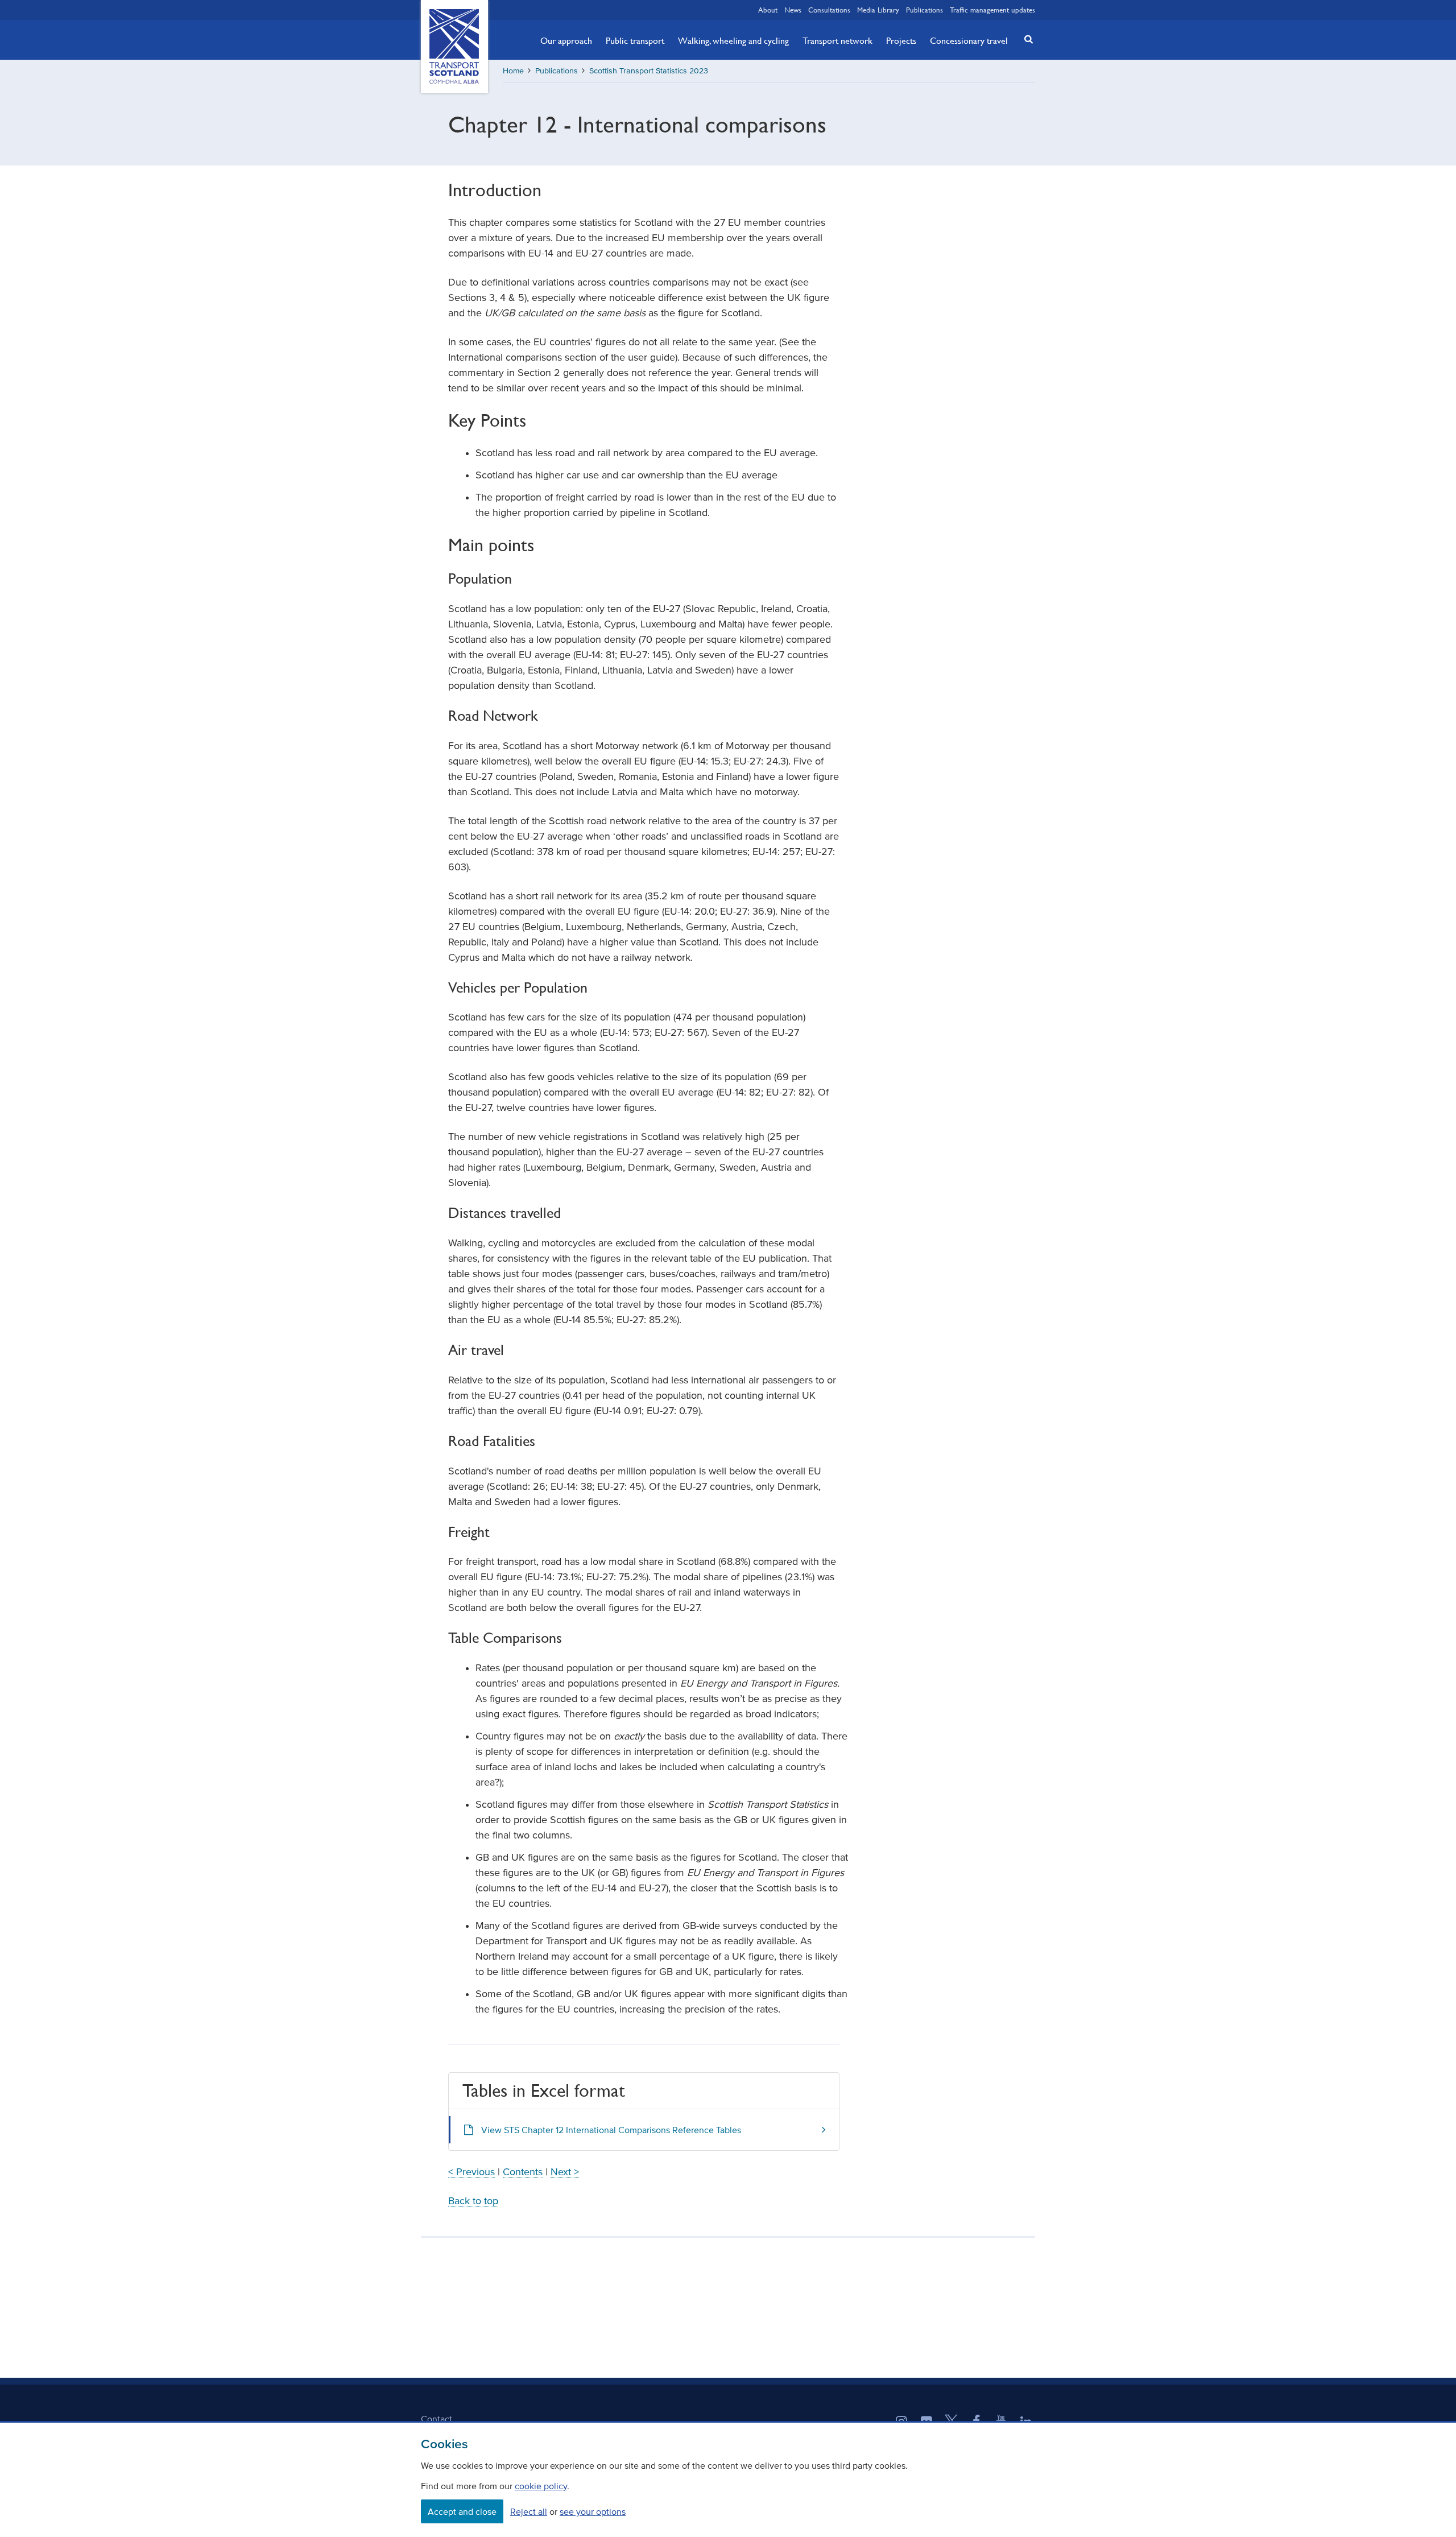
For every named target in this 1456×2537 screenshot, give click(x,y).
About (768, 10)
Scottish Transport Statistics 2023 (649, 71)
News (793, 10)
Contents (523, 2172)
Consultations (829, 10)
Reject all (529, 2511)
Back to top (473, 2201)
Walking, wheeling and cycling (733, 40)
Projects (901, 40)
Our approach (566, 40)
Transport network (837, 40)
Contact (437, 2419)
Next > (565, 2172)
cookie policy (541, 2486)
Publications (925, 10)
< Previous (471, 2172)
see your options (593, 2511)
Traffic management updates (992, 10)
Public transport (635, 40)
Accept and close (462, 2511)
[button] (1025, 39)
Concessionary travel (969, 40)
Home (513, 71)
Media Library (878, 10)
